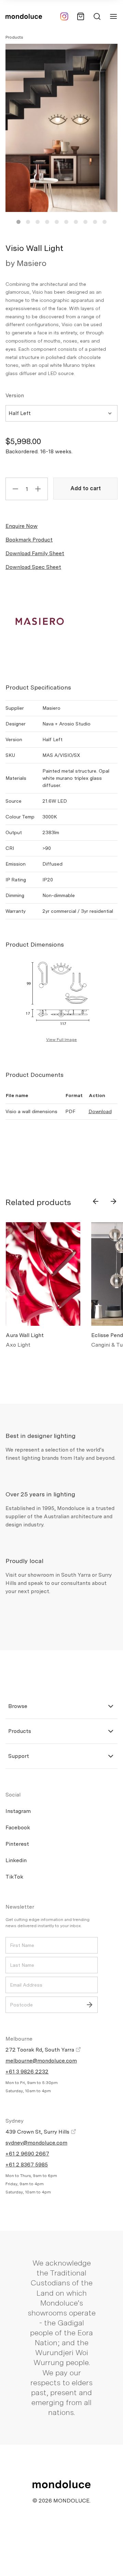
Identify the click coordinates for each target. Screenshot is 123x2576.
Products (14, 37)
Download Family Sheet (35, 553)
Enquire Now (22, 526)
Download (100, 1111)
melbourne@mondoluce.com (41, 2061)
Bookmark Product (29, 540)
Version (15, 395)
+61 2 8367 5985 (27, 2165)
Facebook (18, 1827)
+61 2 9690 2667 (27, 2154)
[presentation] (96, 1201)
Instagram (18, 1811)
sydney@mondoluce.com (36, 2143)
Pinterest (17, 1844)
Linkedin (16, 1860)
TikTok (14, 1877)
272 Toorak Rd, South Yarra (40, 2050)
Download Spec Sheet (33, 567)
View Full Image (61, 1040)
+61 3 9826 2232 (27, 2072)
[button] (18, 222)
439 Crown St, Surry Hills (38, 2132)
